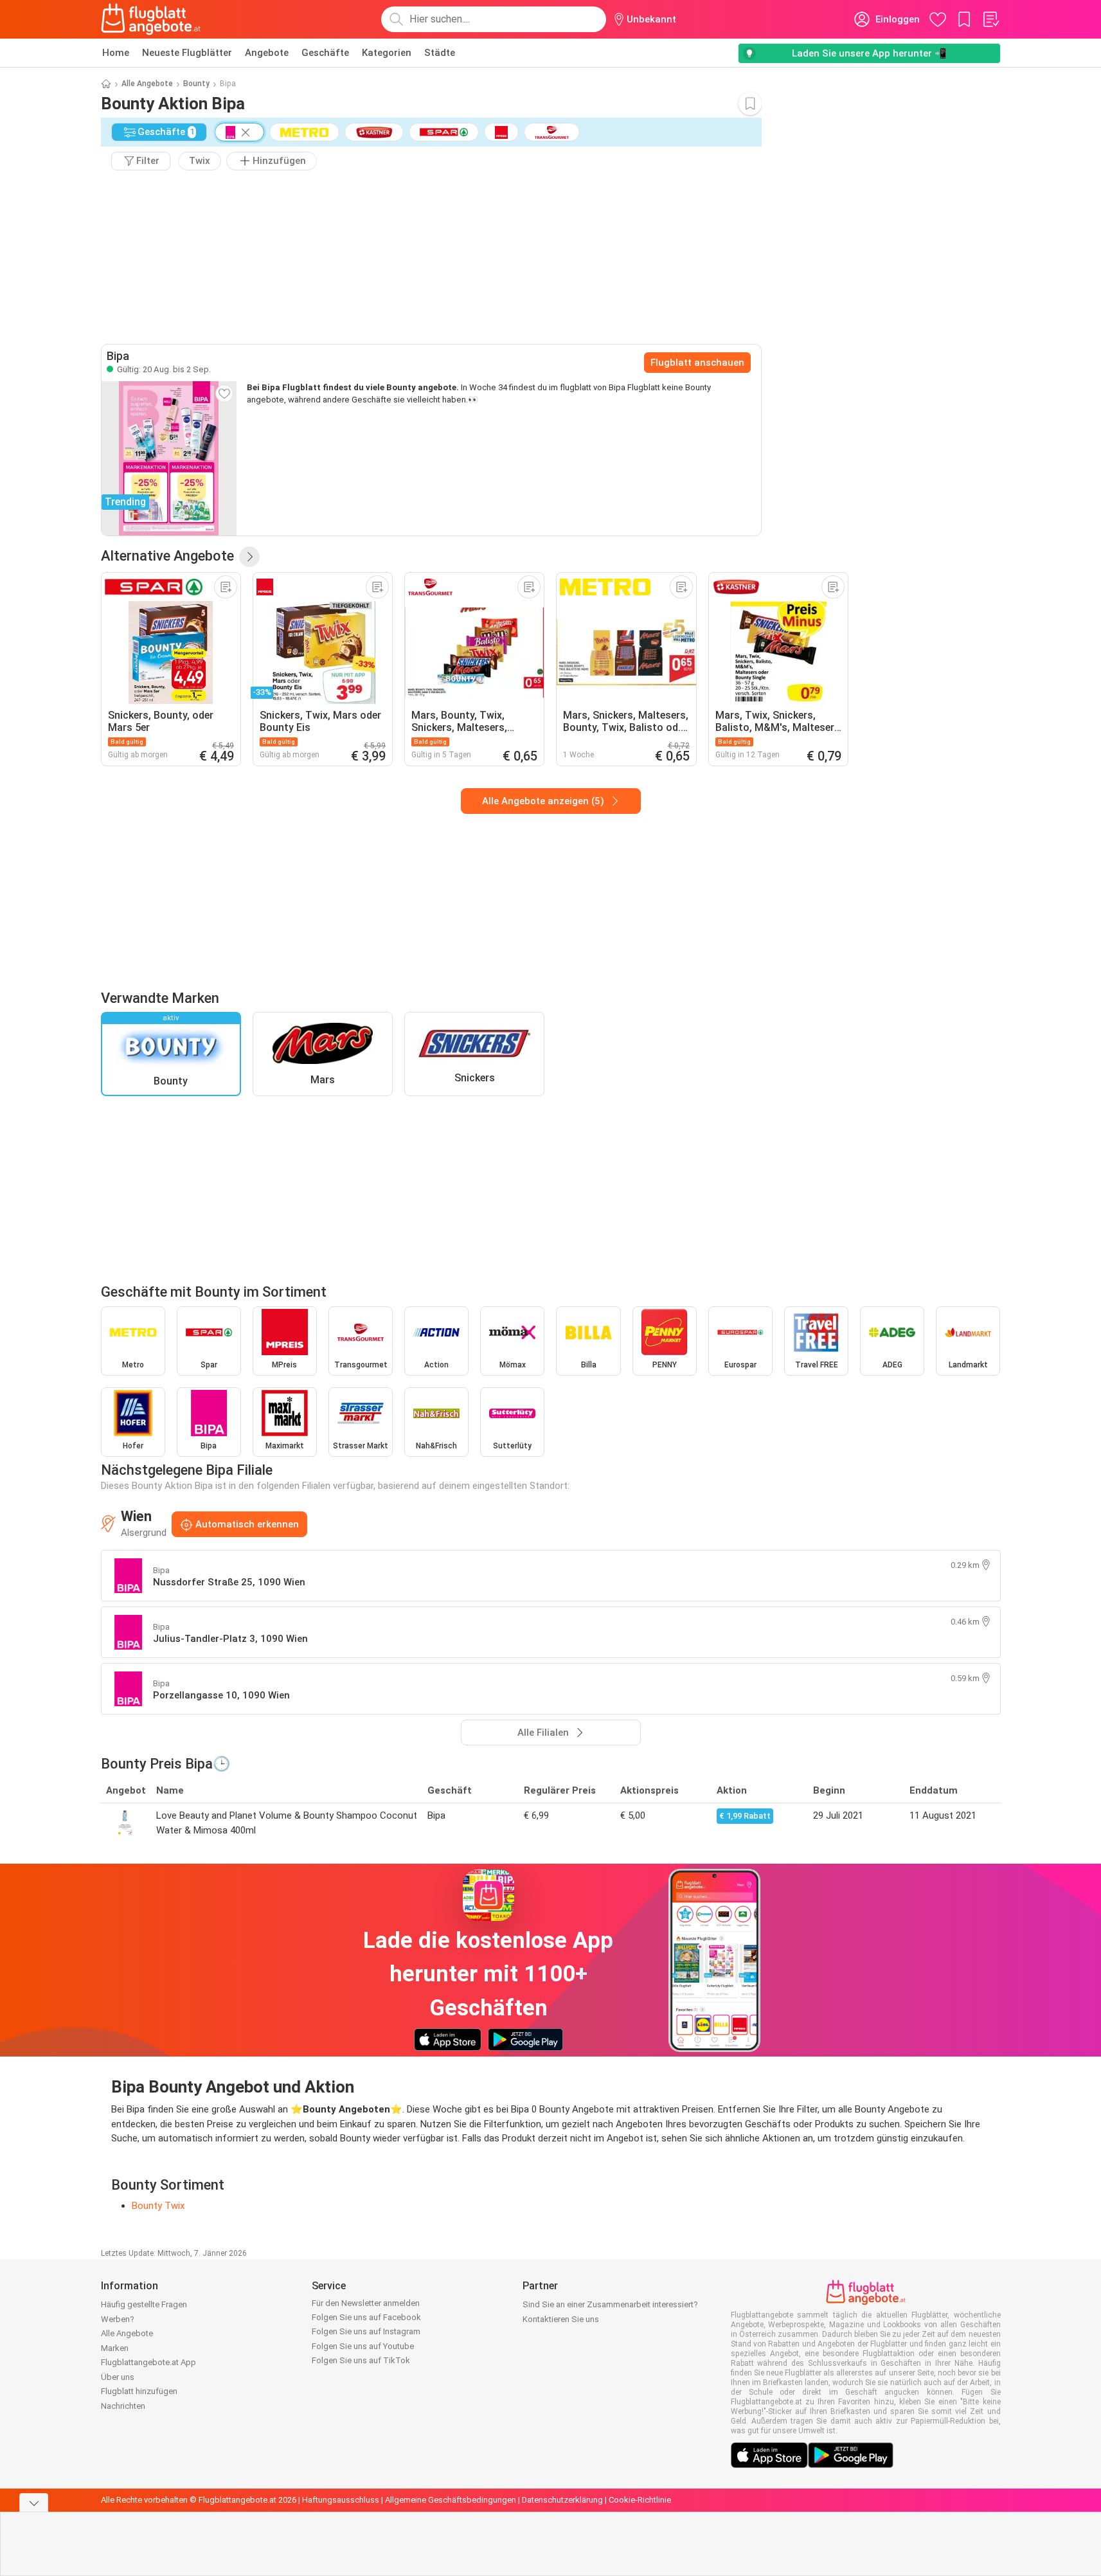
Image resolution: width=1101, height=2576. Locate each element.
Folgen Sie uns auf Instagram (366, 2331)
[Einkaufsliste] (990, 19)
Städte (440, 53)
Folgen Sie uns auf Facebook (366, 2317)
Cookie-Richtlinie (640, 2500)
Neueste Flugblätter (187, 53)
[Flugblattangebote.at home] (151, 19)
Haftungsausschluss (341, 2500)
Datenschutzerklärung (562, 2500)
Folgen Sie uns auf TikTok (361, 2360)
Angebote (267, 53)
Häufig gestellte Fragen (144, 2304)
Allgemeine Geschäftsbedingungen (451, 2500)
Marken (115, 2348)
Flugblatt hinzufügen (139, 2391)
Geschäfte (325, 53)
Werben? (118, 2319)
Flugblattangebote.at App (148, 2362)
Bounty (196, 84)
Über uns (118, 2377)
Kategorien (387, 53)
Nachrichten (123, 2406)
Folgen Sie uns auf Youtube (363, 2346)
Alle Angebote (147, 84)
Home (116, 53)
